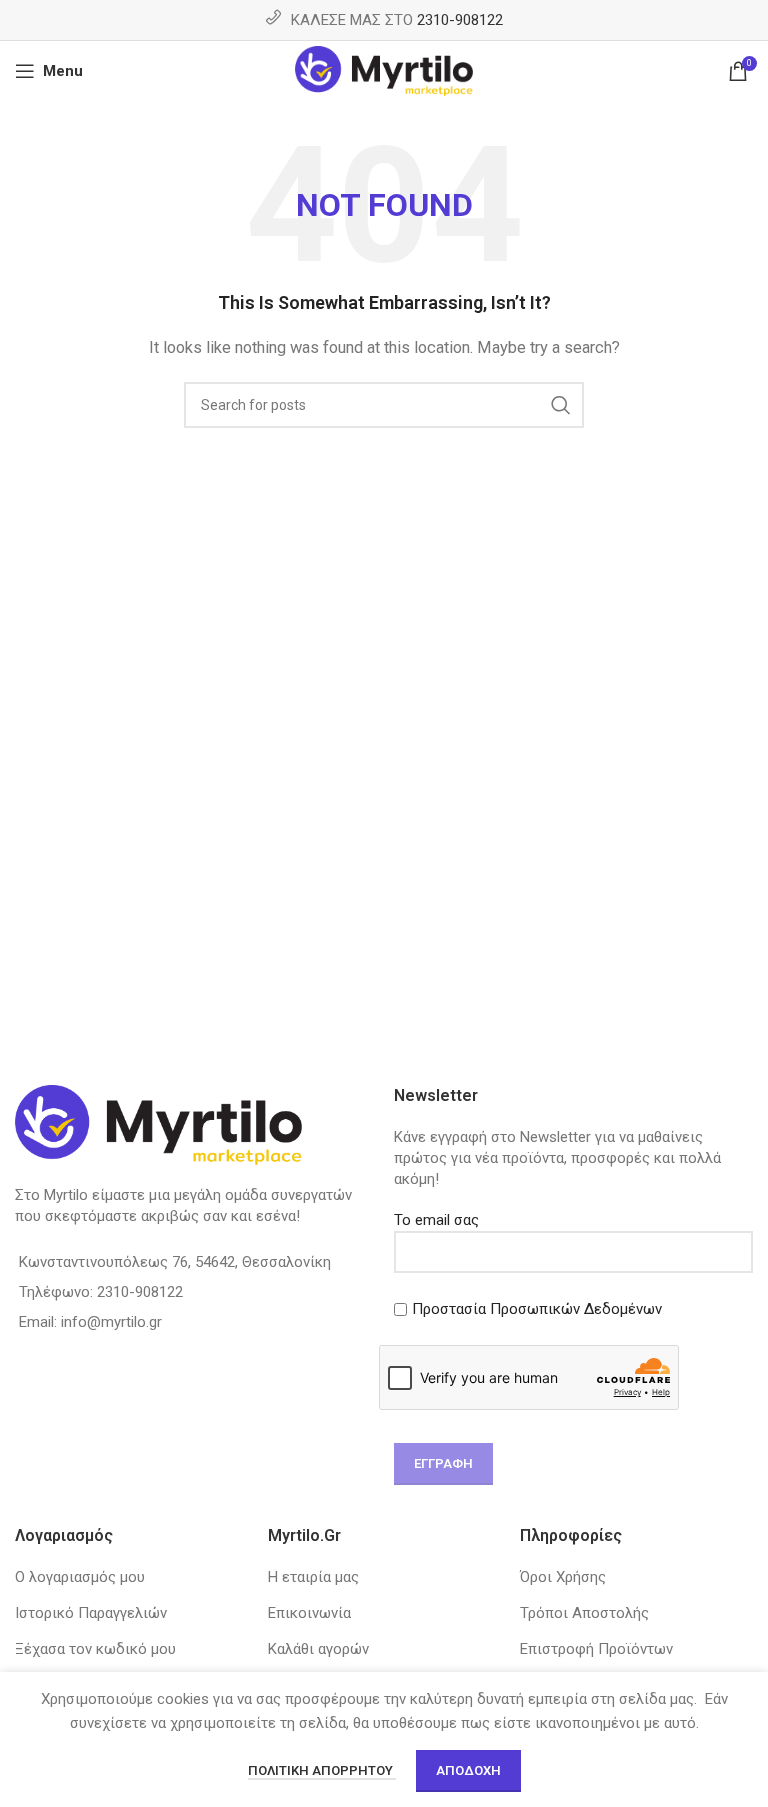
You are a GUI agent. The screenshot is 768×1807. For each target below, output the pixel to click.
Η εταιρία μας (313, 1577)
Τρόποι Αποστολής (584, 1613)
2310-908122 (460, 20)
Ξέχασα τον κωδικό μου (95, 1649)
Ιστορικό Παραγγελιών (91, 1613)
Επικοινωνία (309, 1613)
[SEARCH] (561, 405)
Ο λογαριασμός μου (80, 1577)
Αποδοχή (468, 1770)
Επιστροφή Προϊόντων (596, 1649)
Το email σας (436, 1220)
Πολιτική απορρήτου (322, 1770)
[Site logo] (384, 70)
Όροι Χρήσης (563, 1577)
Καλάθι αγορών (318, 1649)
